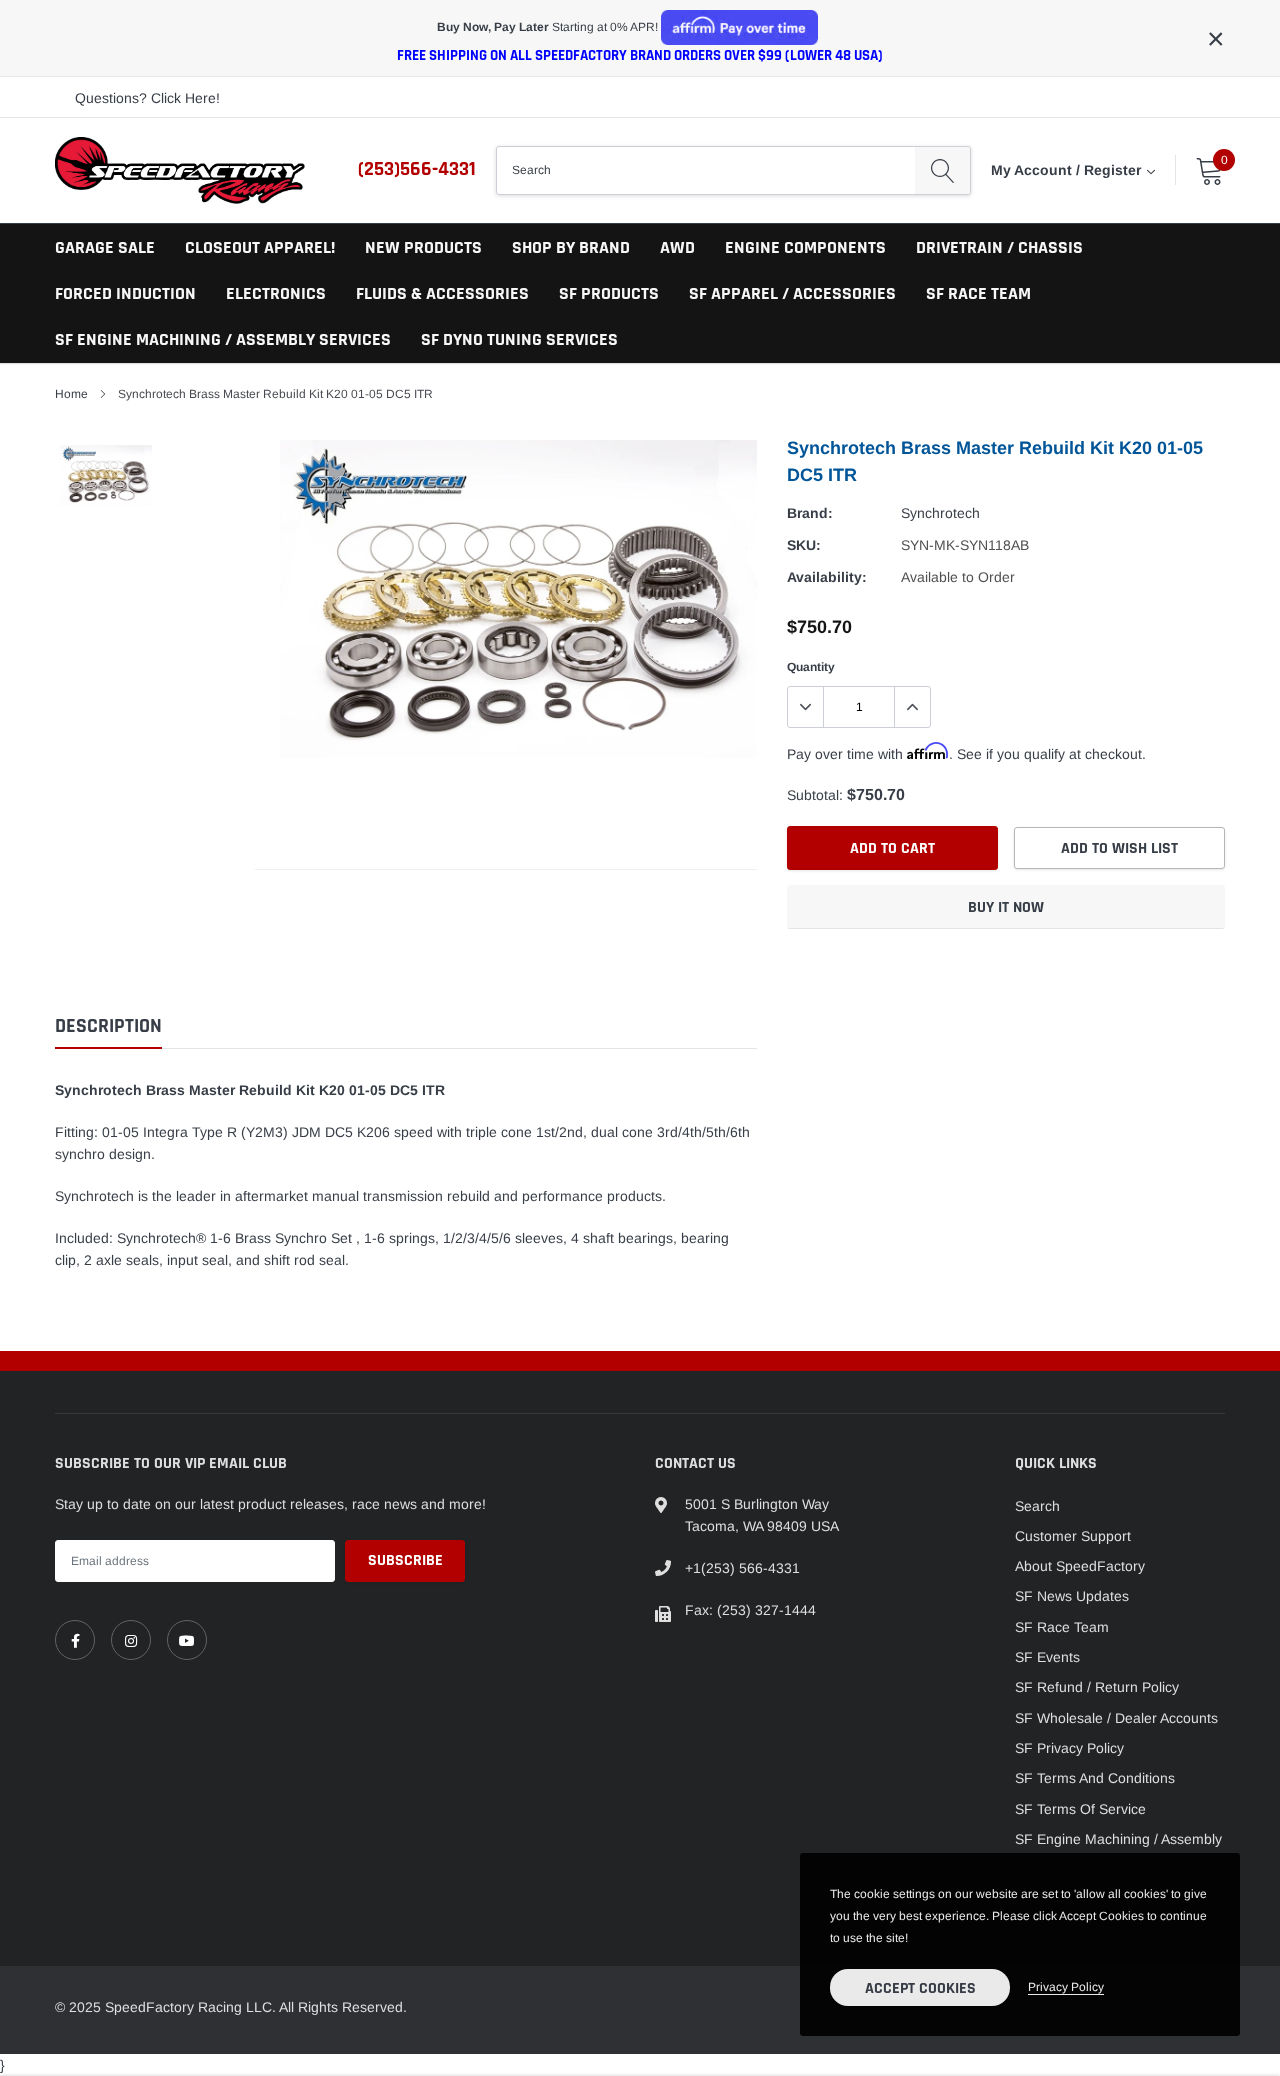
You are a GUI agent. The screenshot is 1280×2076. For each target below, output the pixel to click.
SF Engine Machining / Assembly (1118, 1839)
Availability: (827, 577)
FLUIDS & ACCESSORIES (442, 293)
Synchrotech (940, 513)
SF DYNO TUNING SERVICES (519, 339)
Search (1037, 1506)
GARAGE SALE (105, 247)
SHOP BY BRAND (571, 247)
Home (71, 394)
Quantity (811, 667)
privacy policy (1066, 1987)
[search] (942, 170)
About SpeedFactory (1080, 1566)
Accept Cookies (920, 1988)
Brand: (810, 513)
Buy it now (1006, 907)
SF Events (1047, 1657)
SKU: (804, 545)
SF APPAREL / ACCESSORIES (792, 293)
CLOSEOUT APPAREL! (260, 247)
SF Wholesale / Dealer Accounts (1116, 1718)
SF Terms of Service (1080, 1809)
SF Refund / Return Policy (1097, 1687)
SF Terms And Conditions (1095, 1778)
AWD (677, 247)
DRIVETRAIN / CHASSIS (999, 247)
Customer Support (1073, 1536)
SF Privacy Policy (1069, 1748)
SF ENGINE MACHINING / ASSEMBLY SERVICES (223, 339)
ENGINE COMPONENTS (805, 247)
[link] (75, 1640)
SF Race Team (1062, 1627)
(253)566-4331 (417, 169)
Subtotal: (815, 795)
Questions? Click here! (147, 98)
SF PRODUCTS (609, 293)
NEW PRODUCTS (423, 247)
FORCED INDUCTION (125, 293)
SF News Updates (1072, 1596)
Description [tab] (108, 1026)
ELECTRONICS (276, 293)
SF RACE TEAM (978, 293)
